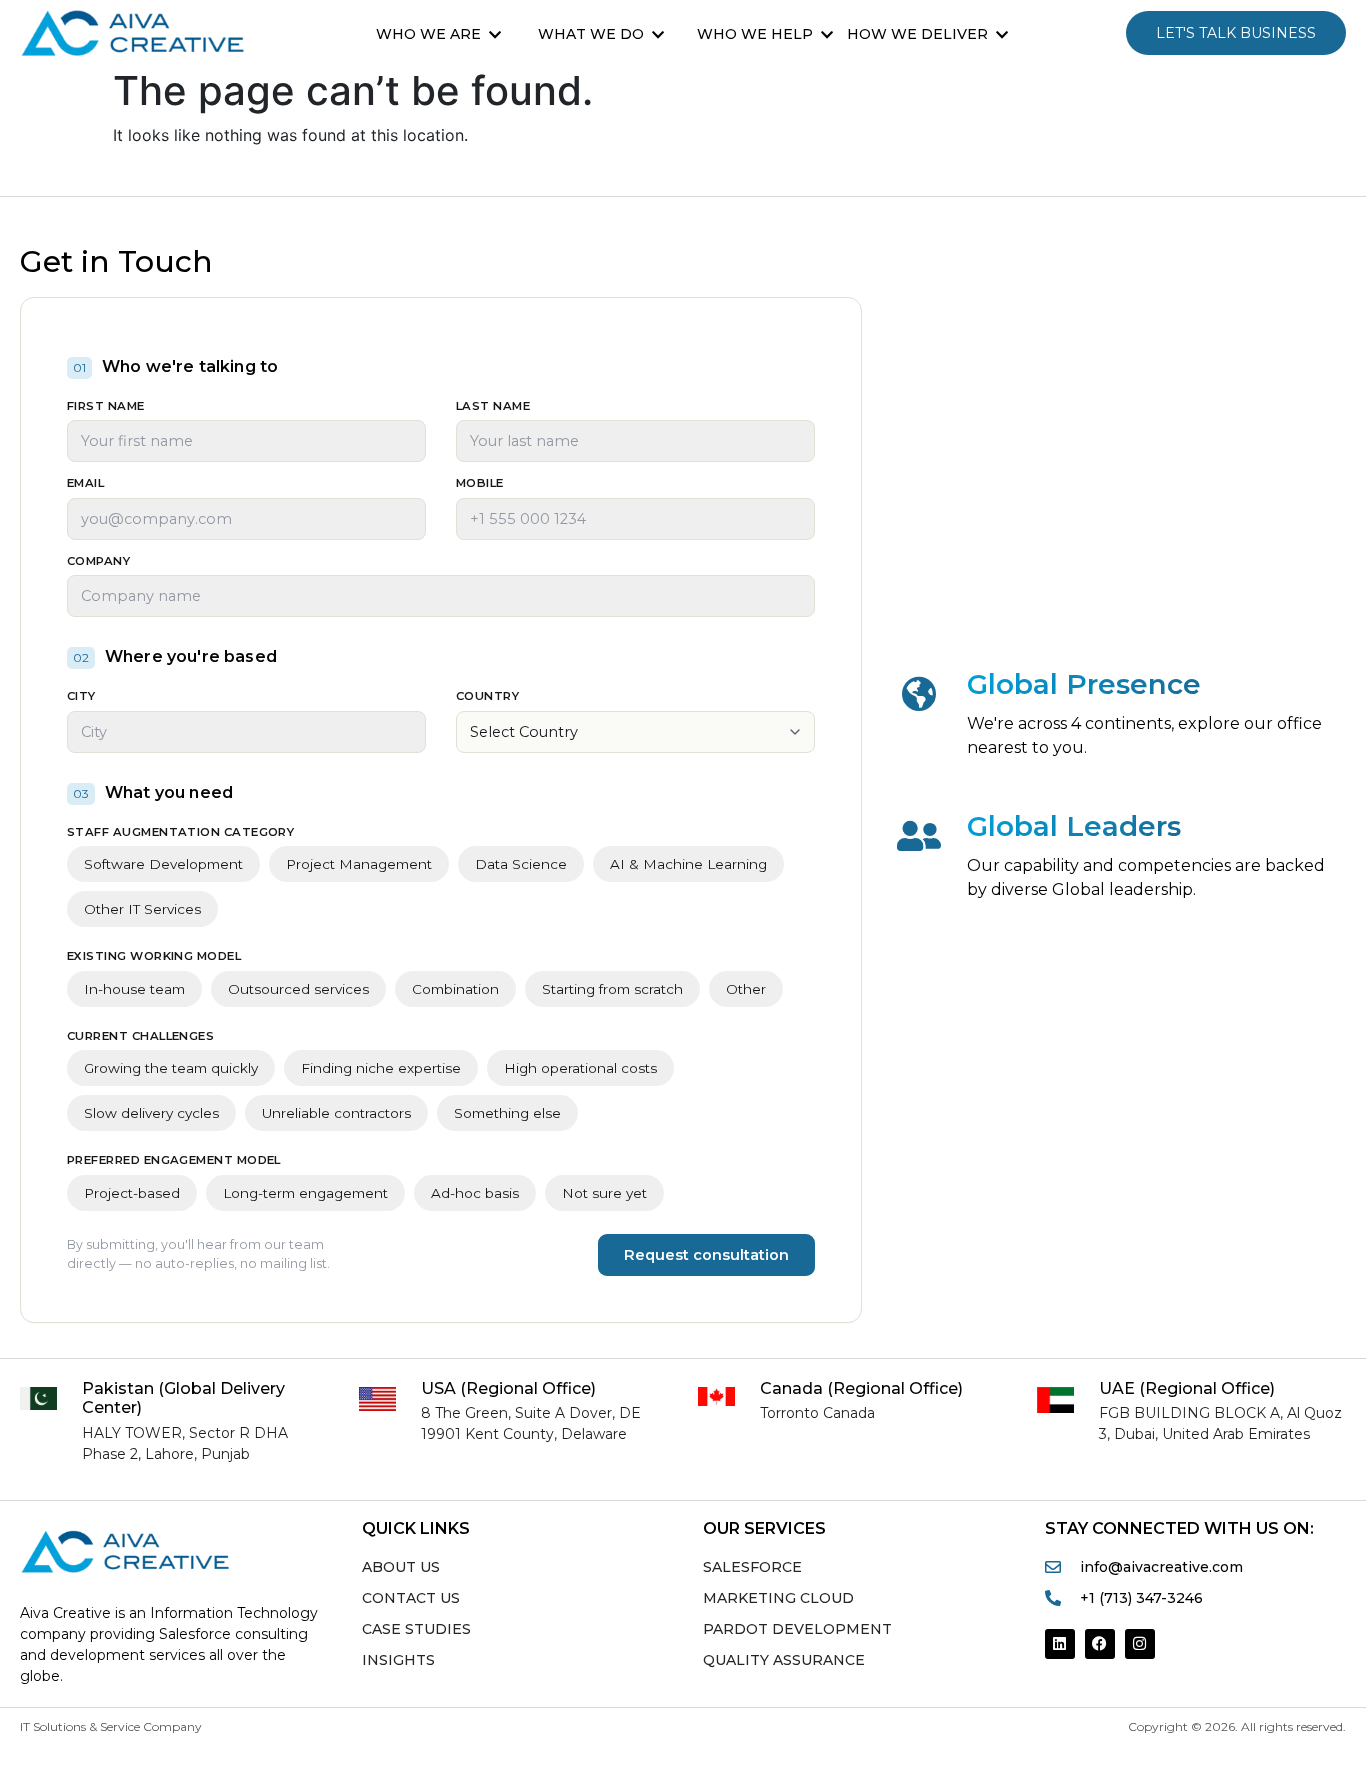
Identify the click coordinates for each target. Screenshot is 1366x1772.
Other (746, 989)
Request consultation (706, 1255)
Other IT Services (142, 909)
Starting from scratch (612, 989)
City (81, 697)
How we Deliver (917, 34)
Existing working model (154, 957)
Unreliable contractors (336, 1113)
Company (98, 562)
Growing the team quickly (171, 1068)
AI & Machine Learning (688, 864)
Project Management (359, 864)
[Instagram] (1140, 1644)
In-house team (134, 989)
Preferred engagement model (174, 1161)
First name (106, 407)
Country (487, 697)
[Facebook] (1100, 1644)
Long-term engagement (305, 1193)
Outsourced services (298, 989)
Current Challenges (140, 1037)
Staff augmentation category (180, 833)
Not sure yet (604, 1193)
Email (85, 484)
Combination (455, 989)
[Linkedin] (1060, 1644)
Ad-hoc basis (475, 1193)
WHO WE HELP (755, 34)
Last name (493, 407)
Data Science (521, 864)
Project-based (132, 1193)
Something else (507, 1113)
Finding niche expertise (381, 1068)
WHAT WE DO (591, 34)
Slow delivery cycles (151, 1113)
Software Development (163, 864)
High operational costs (580, 1068)
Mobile (480, 484)
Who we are (428, 34)
